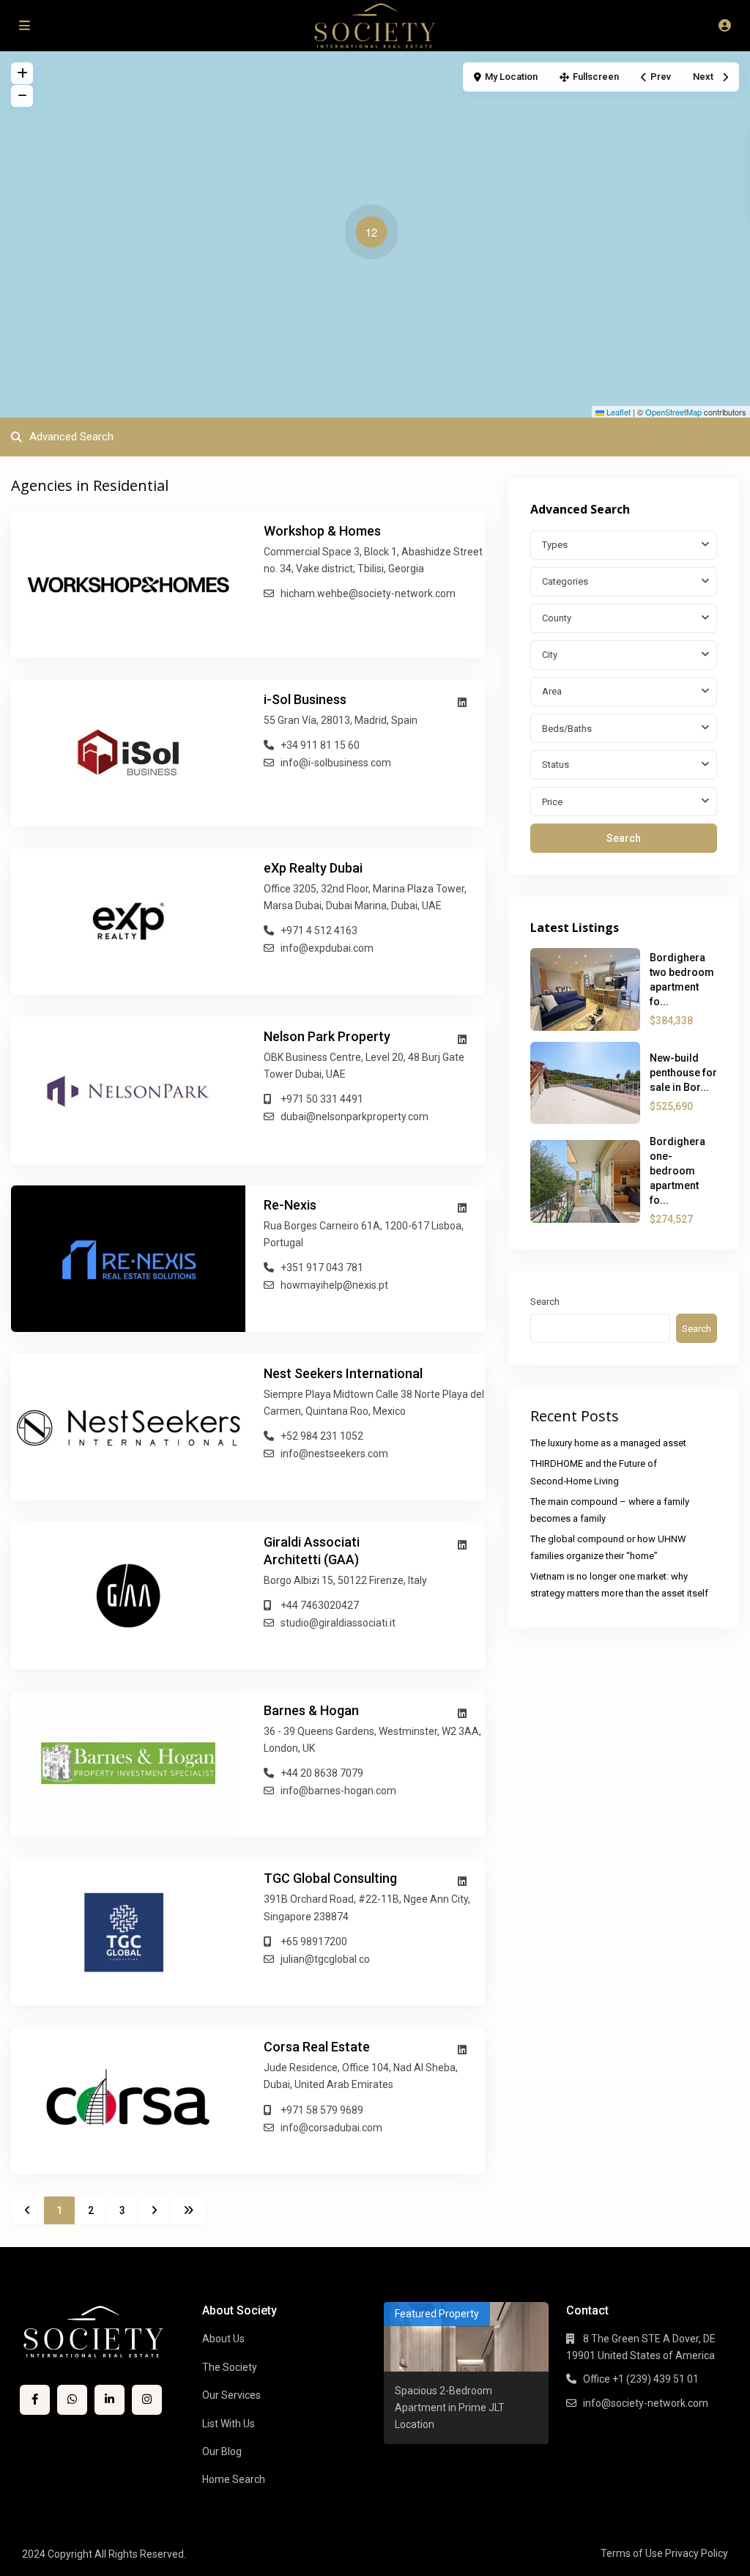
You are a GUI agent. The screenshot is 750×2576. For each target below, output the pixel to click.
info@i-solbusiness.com (336, 763)
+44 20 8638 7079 (322, 1773)
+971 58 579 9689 (322, 2110)
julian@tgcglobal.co (325, 1959)
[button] (375, 234)
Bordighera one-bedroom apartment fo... (677, 1171)
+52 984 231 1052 (322, 1436)
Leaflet (617, 412)
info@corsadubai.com (331, 2128)
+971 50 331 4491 (322, 1099)
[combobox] (624, 545)
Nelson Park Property (327, 1036)
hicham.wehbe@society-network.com (368, 593)
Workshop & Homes (322, 531)
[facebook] (35, 2400)
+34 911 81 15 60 (320, 745)
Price (552, 802)
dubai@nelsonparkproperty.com (354, 1117)
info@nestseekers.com (334, 1454)
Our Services (231, 2395)
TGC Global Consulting (330, 1878)
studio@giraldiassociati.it (338, 1623)
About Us (223, 2339)
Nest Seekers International (343, 1373)
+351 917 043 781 (322, 1267)
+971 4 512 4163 (319, 930)
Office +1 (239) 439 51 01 (641, 2379)
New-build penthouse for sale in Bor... (683, 1073)
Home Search (234, 2479)
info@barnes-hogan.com (338, 1791)
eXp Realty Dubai (313, 868)
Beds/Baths (567, 729)
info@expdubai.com (327, 948)
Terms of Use (632, 2553)
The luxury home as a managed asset (608, 1443)
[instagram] (147, 2400)
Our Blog (222, 2451)
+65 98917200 (314, 1942)
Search (624, 838)
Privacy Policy (697, 2553)
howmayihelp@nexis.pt (334, 1285)
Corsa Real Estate (317, 2047)
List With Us (229, 2424)
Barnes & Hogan (311, 1710)
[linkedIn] (109, 2400)
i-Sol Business (305, 699)
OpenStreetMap (673, 412)
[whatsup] (72, 2400)
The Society (230, 2367)
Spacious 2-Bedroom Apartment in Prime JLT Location (450, 2407)
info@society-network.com (646, 2403)
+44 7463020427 (320, 1605)
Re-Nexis (290, 1205)
